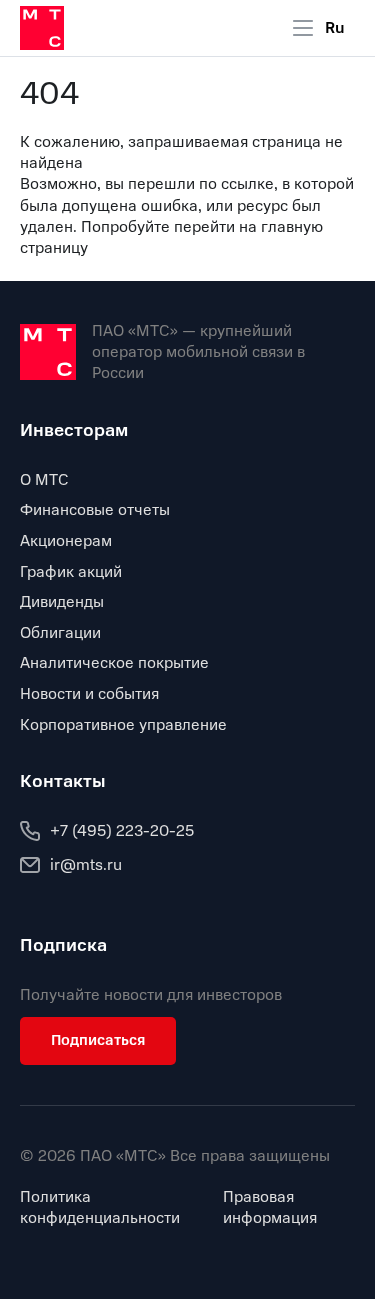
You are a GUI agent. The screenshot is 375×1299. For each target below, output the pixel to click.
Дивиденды (62, 602)
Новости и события (89, 694)
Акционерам (66, 541)
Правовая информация (270, 1208)
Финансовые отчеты (95, 510)
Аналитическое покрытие (114, 663)
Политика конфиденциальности (100, 1208)
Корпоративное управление (123, 725)
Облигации (60, 633)
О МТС (44, 480)
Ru (335, 28)
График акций (71, 572)
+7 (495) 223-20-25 (122, 831)
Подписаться (98, 1040)
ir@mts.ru (86, 865)
